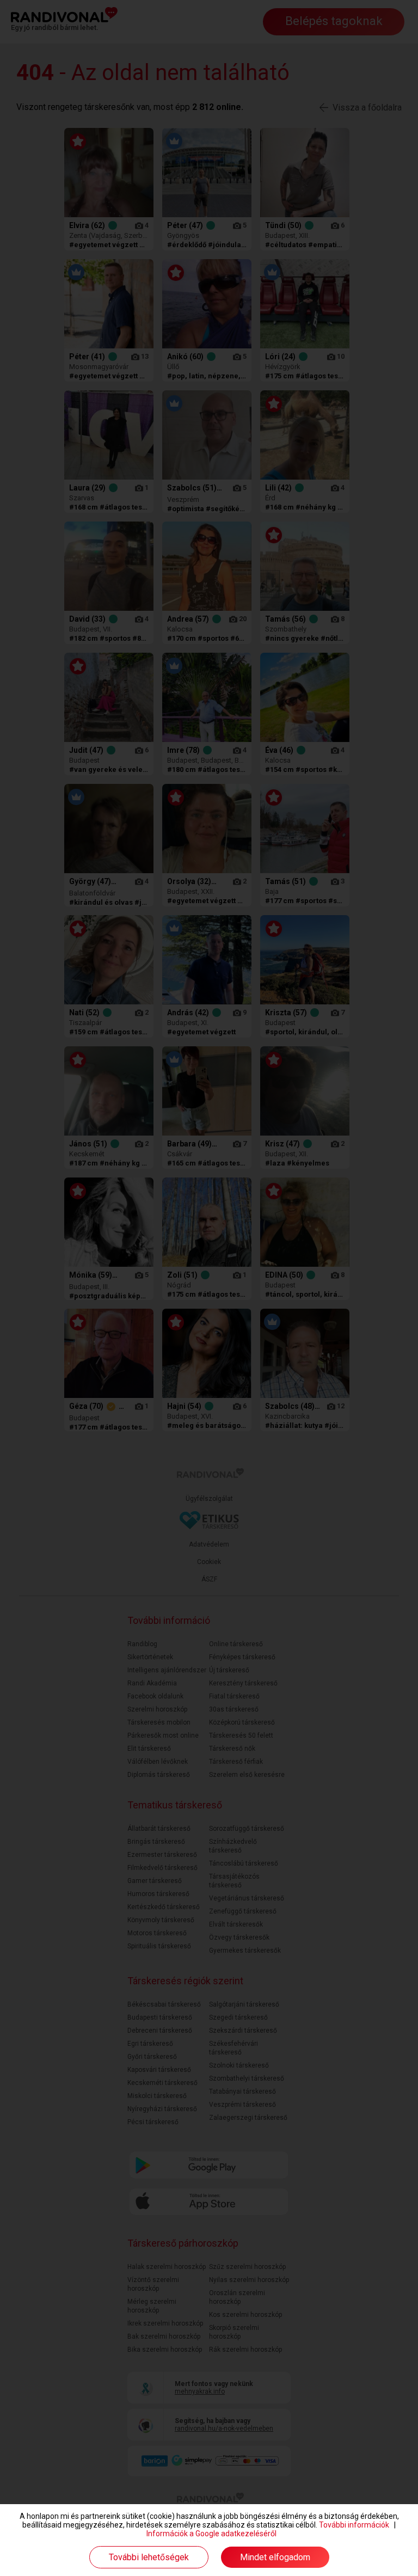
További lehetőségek (149, 2557)
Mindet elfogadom (275, 2557)
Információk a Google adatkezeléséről (211, 2534)
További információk (354, 2525)
